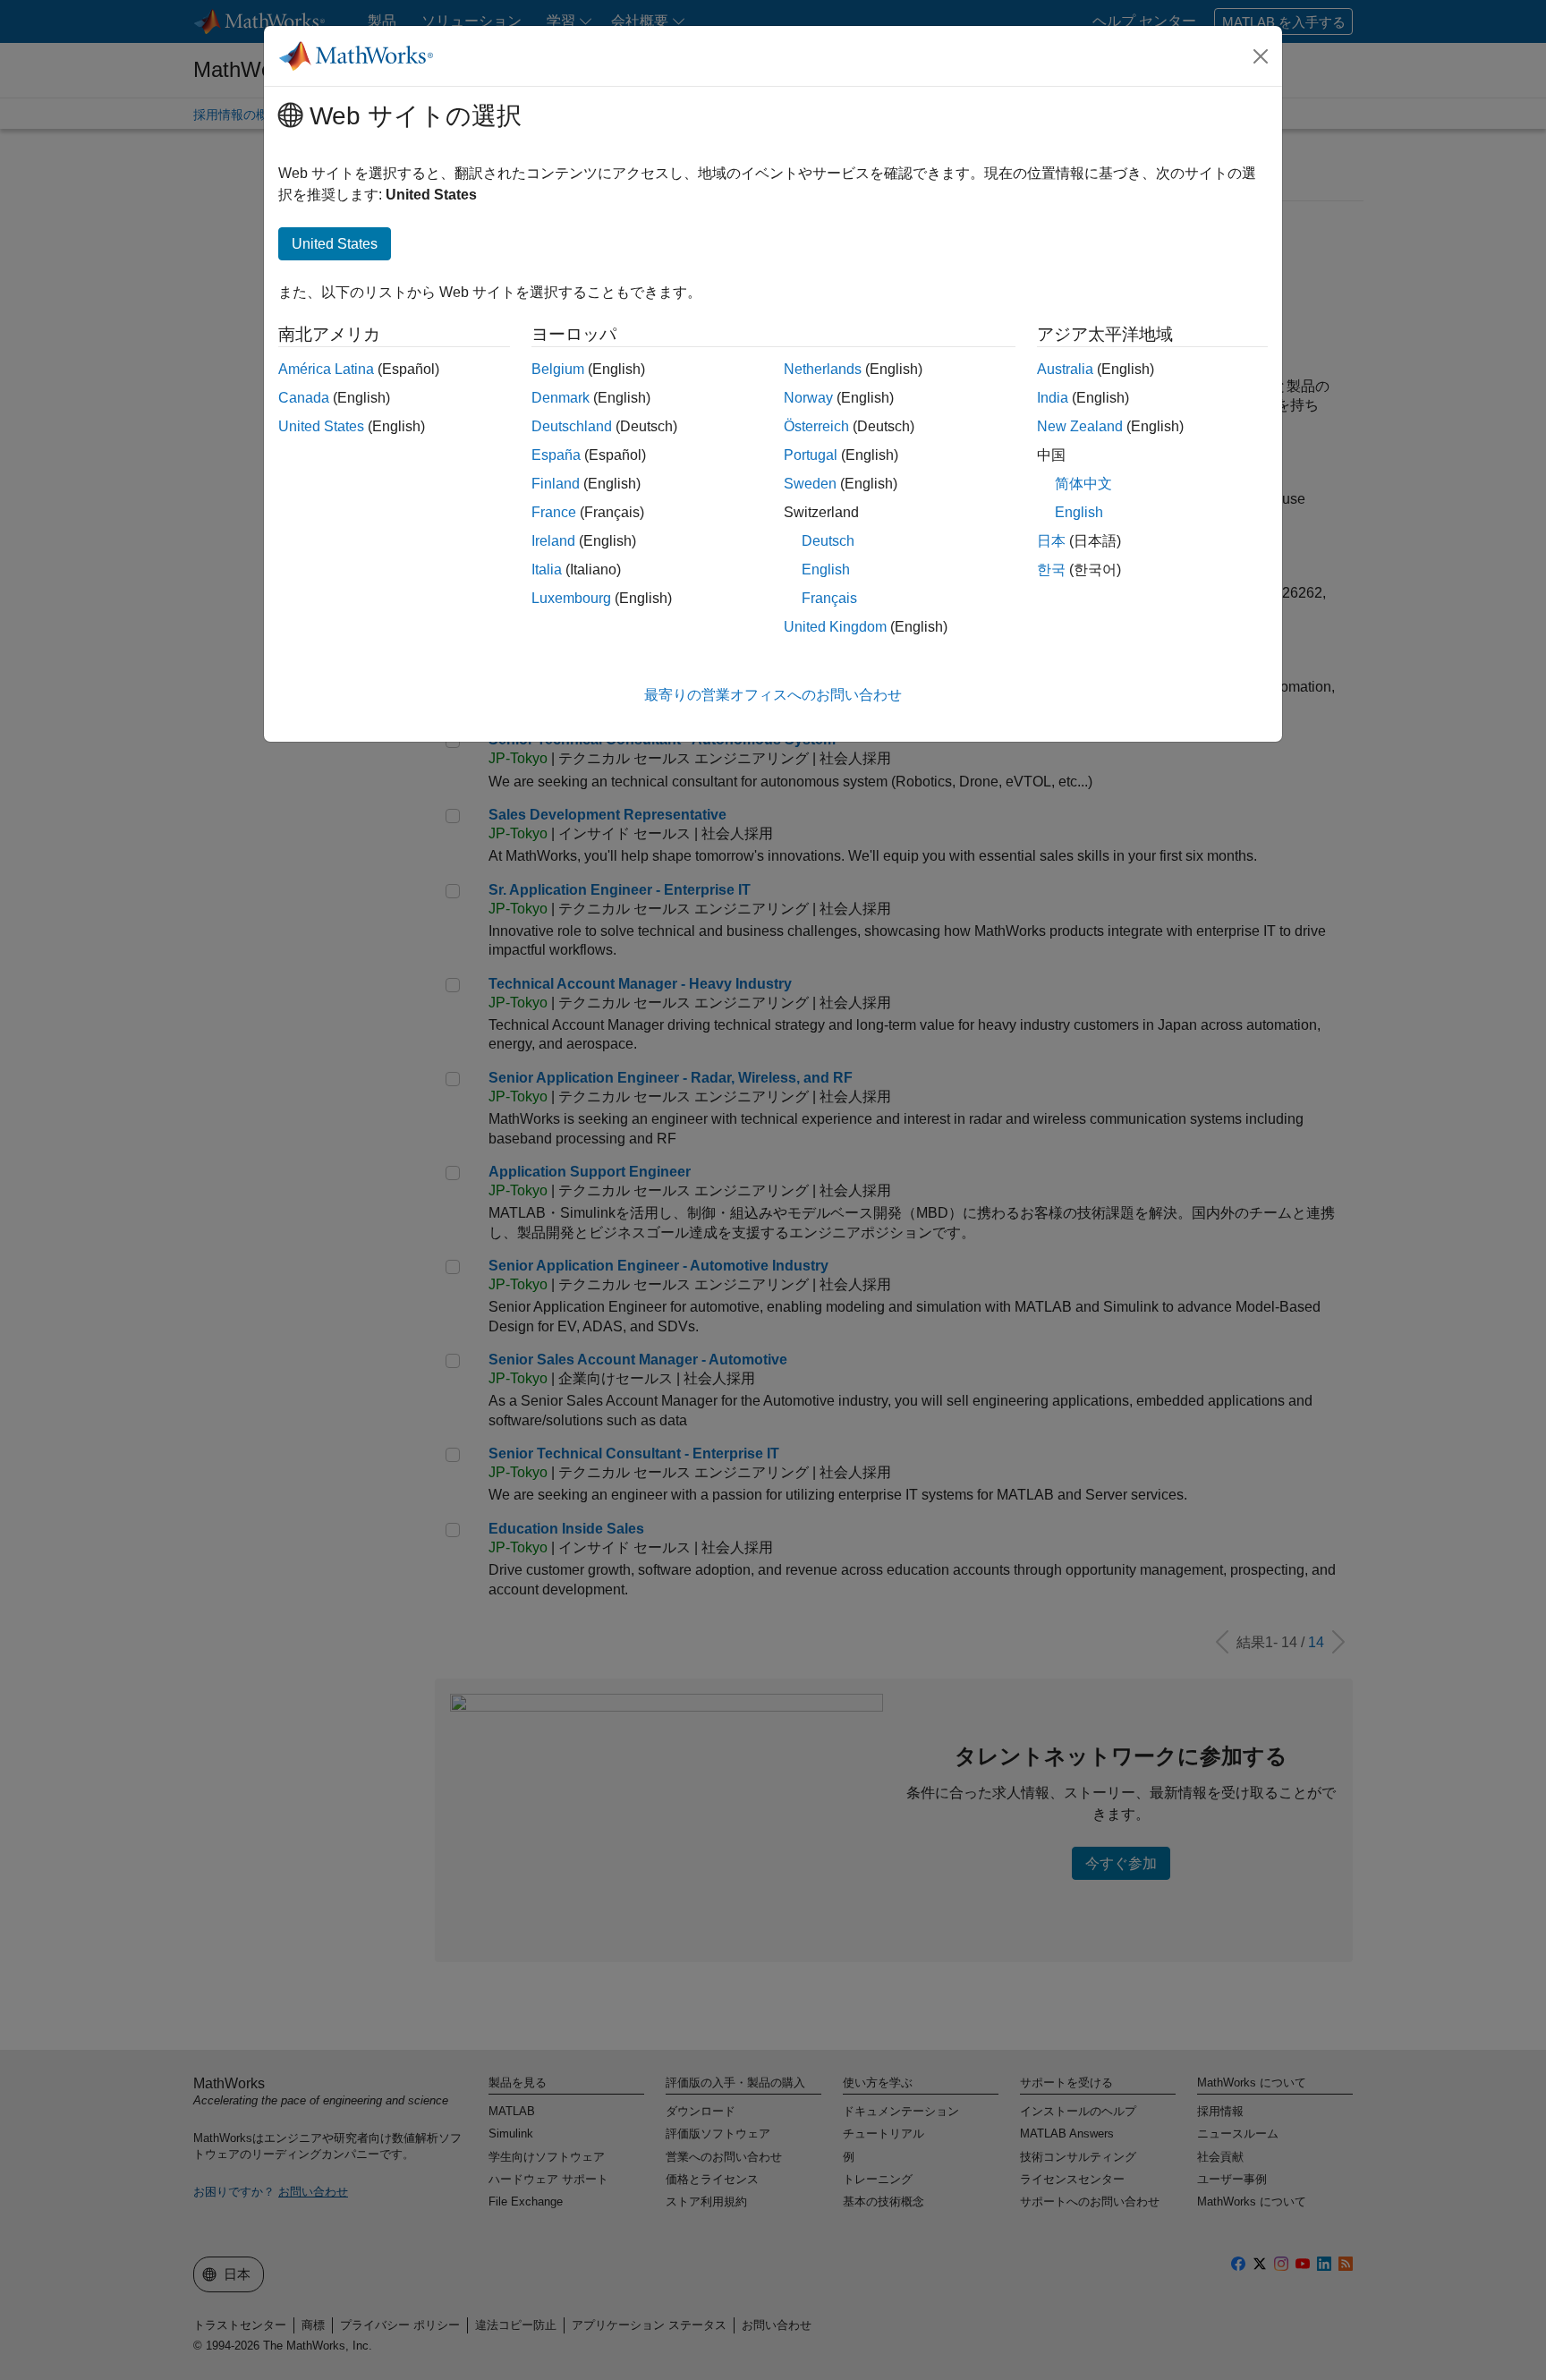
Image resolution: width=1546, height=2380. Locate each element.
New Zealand (1080, 426)
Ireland (553, 541)
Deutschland (572, 426)
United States (321, 426)
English (826, 569)
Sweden (810, 484)
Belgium (558, 369)
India (1053, 398)
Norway (808, 398)
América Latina (326, 369)
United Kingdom (835, 627)
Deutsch (828, 541)
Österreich (816, 426)
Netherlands (823, 369)
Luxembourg (571, 598)
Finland (556, 484)
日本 (1051, 541)
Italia (547, 569)
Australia (1065, 369)
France (554, 512)
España (556, 455)
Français (829, 598)
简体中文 (1083, 484)
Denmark (561, 398)
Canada (304, 398)
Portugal (811, 455)
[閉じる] (1261, 56)
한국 (1051, 569)
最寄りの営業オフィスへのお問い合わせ (773, 695)
